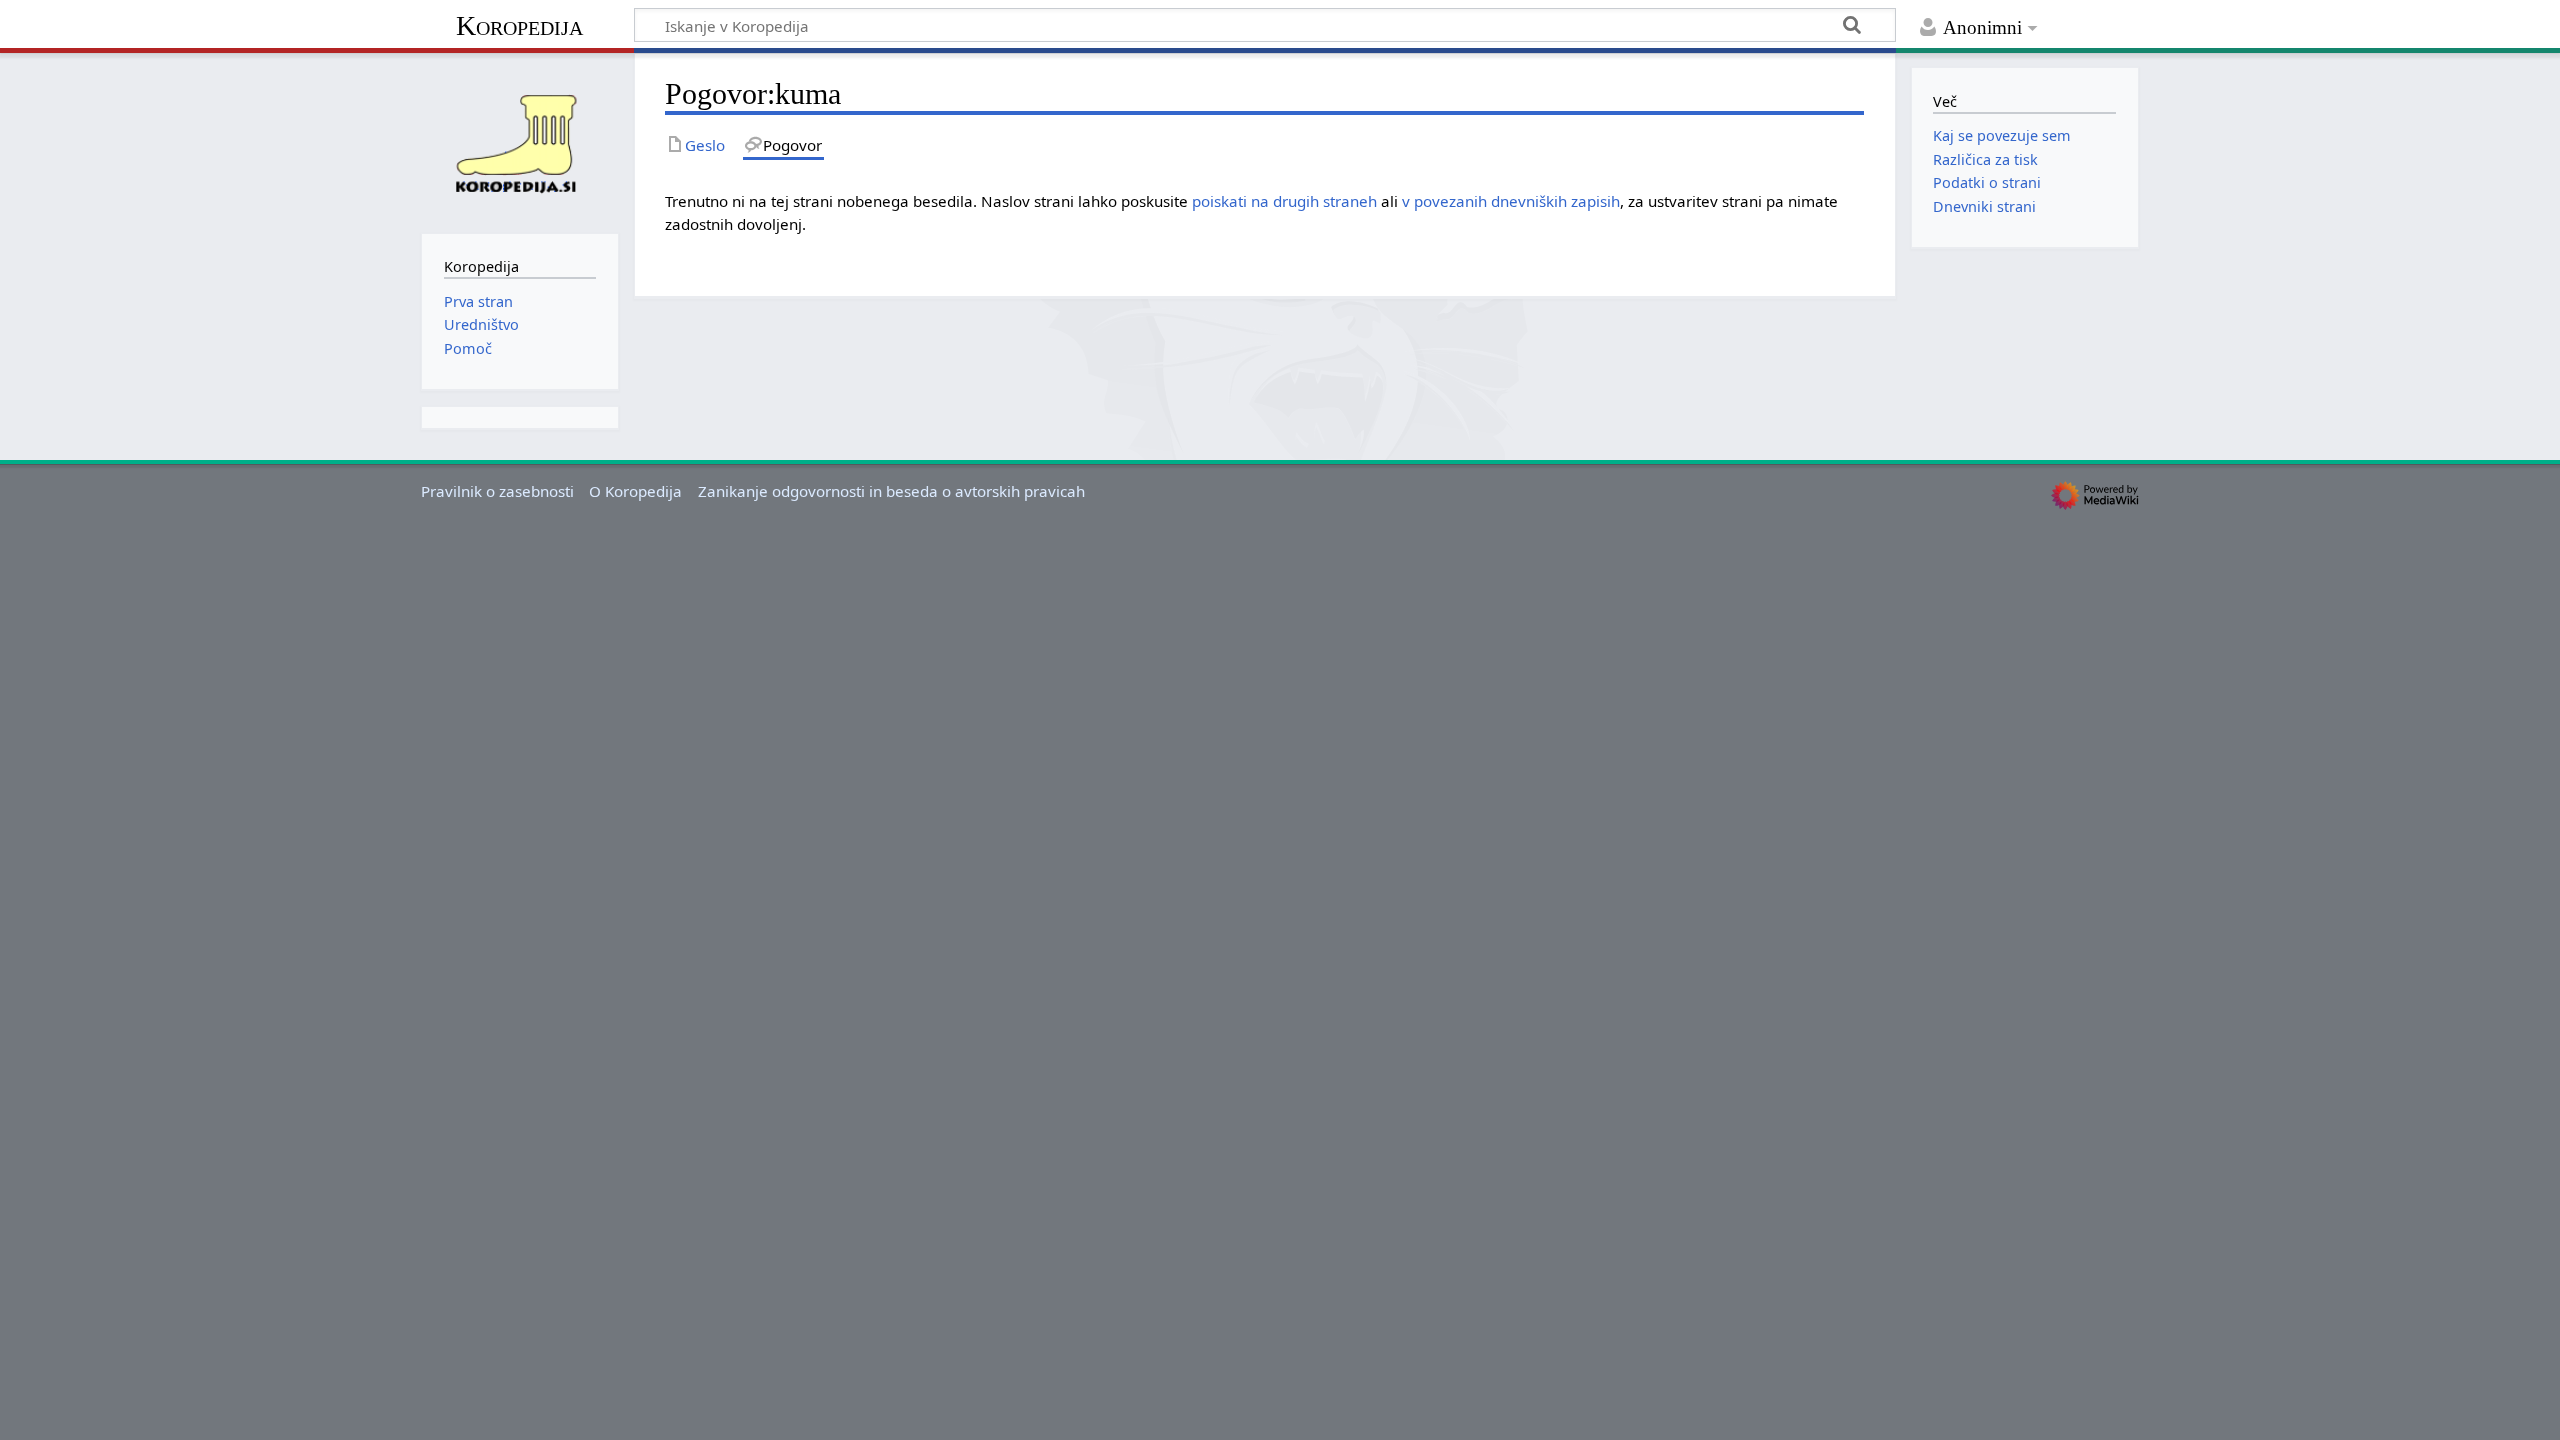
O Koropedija (635, 491)
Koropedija (519, 25)
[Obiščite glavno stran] (520, 141)
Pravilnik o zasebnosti (497, 491)
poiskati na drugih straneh (1284, 201)
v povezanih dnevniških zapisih (1511, 201)
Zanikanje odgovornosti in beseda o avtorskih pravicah (891, 491)
